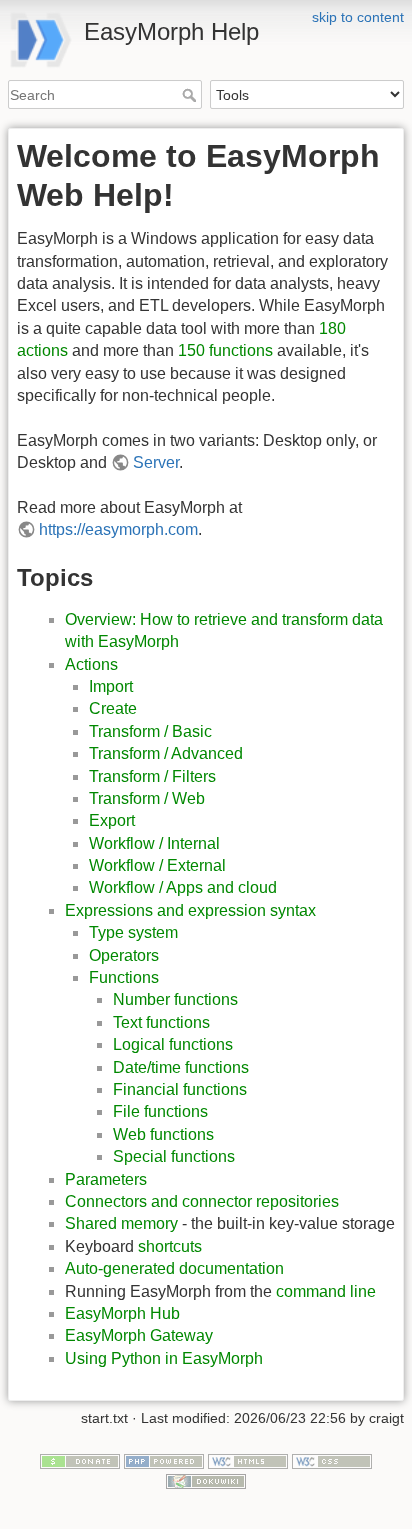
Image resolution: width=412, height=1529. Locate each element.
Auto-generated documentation (174, 1268)
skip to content (358, 17)
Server (156, 462)
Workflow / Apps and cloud (183, 887)
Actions (91, 664)
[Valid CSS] (332, 1460)
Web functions (163, 1134)
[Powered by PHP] (164, 1460)
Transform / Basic (150, 731)
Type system (133, 932)
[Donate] (80, 1460)
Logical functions (173, 1044)
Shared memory (121, 1223)
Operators (124, 955)
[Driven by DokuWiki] (206, 1480)
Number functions (175, 999)
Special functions (174, 1156)
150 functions (225, 350)
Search (191, 95)
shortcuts (170, 1246)
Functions (124, 977)
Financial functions (180, 1089)
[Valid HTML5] (248, 1460)
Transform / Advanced (166, 753)
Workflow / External (157, 865)
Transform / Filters (152, 776)
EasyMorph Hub (122, 1313)
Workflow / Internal (154, 843)
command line (326, 1291)
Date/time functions (181, 1067)
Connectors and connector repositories (202, 1201)
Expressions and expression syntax (190, 910)
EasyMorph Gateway (139, 1335)
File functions (160, 1111)
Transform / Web (147, 798)
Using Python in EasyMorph (164, 1358)
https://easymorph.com (118, 529)
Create (113, 708)
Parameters (106, 1179)
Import (111, 686)
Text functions (161, 1022)
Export (112, 820)
